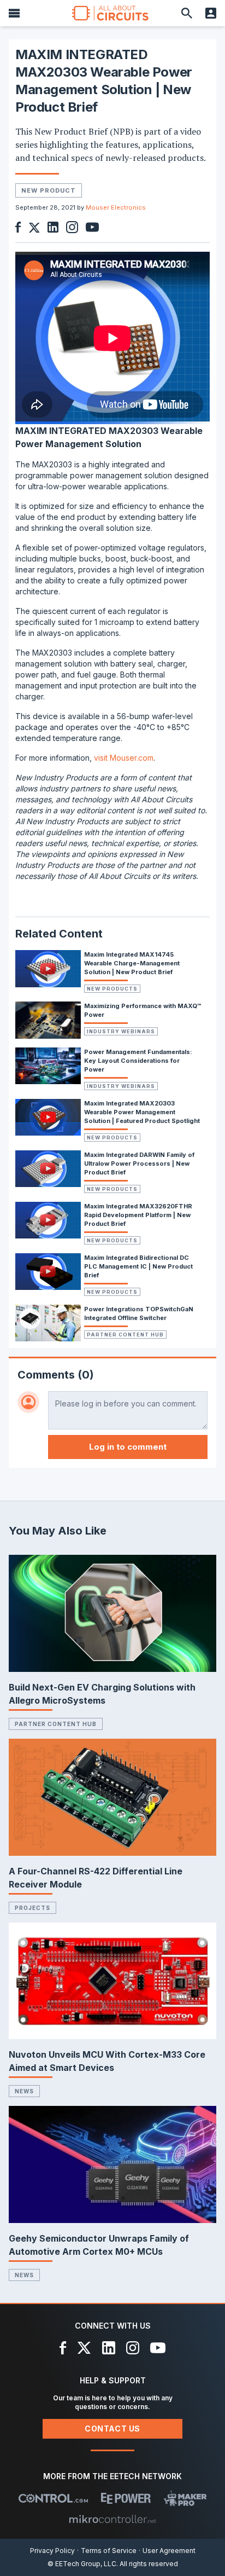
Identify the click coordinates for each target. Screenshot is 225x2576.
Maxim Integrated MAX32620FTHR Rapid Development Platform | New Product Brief (138, 1215)
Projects (32, 1908)
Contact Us (112, 2429)
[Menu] (14, 13)
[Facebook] (63, 2348)
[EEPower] (126, 2498)
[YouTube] (158, 2348)
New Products (112, 989)
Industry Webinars (121, 1031)
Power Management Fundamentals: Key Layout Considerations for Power (138, 1061)
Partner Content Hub (125, 1335)
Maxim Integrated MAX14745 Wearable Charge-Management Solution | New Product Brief (132, 963)
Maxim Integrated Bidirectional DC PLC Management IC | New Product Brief (138, 1266)
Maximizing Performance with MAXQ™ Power (143, 1010)
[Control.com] (53, 2498)
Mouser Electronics (116, 207)
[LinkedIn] (109, 2348)
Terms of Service (109, 2551)
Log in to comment (128, 1447)
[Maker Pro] (185, 2498)
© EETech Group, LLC (82, 2564)
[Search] (187, 13)
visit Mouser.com (124, 758)
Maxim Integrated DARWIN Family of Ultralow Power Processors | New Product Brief (139, 1163)
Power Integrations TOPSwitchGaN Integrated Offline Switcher (139, 1313)
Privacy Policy (52, 2551)
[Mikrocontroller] (112, 2519)
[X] (84, 2348)
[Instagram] (133, 2348)
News (24, 2091)
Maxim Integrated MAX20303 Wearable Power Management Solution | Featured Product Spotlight (142, 1112)
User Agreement (169, 2551)
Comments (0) (56, 1375)
